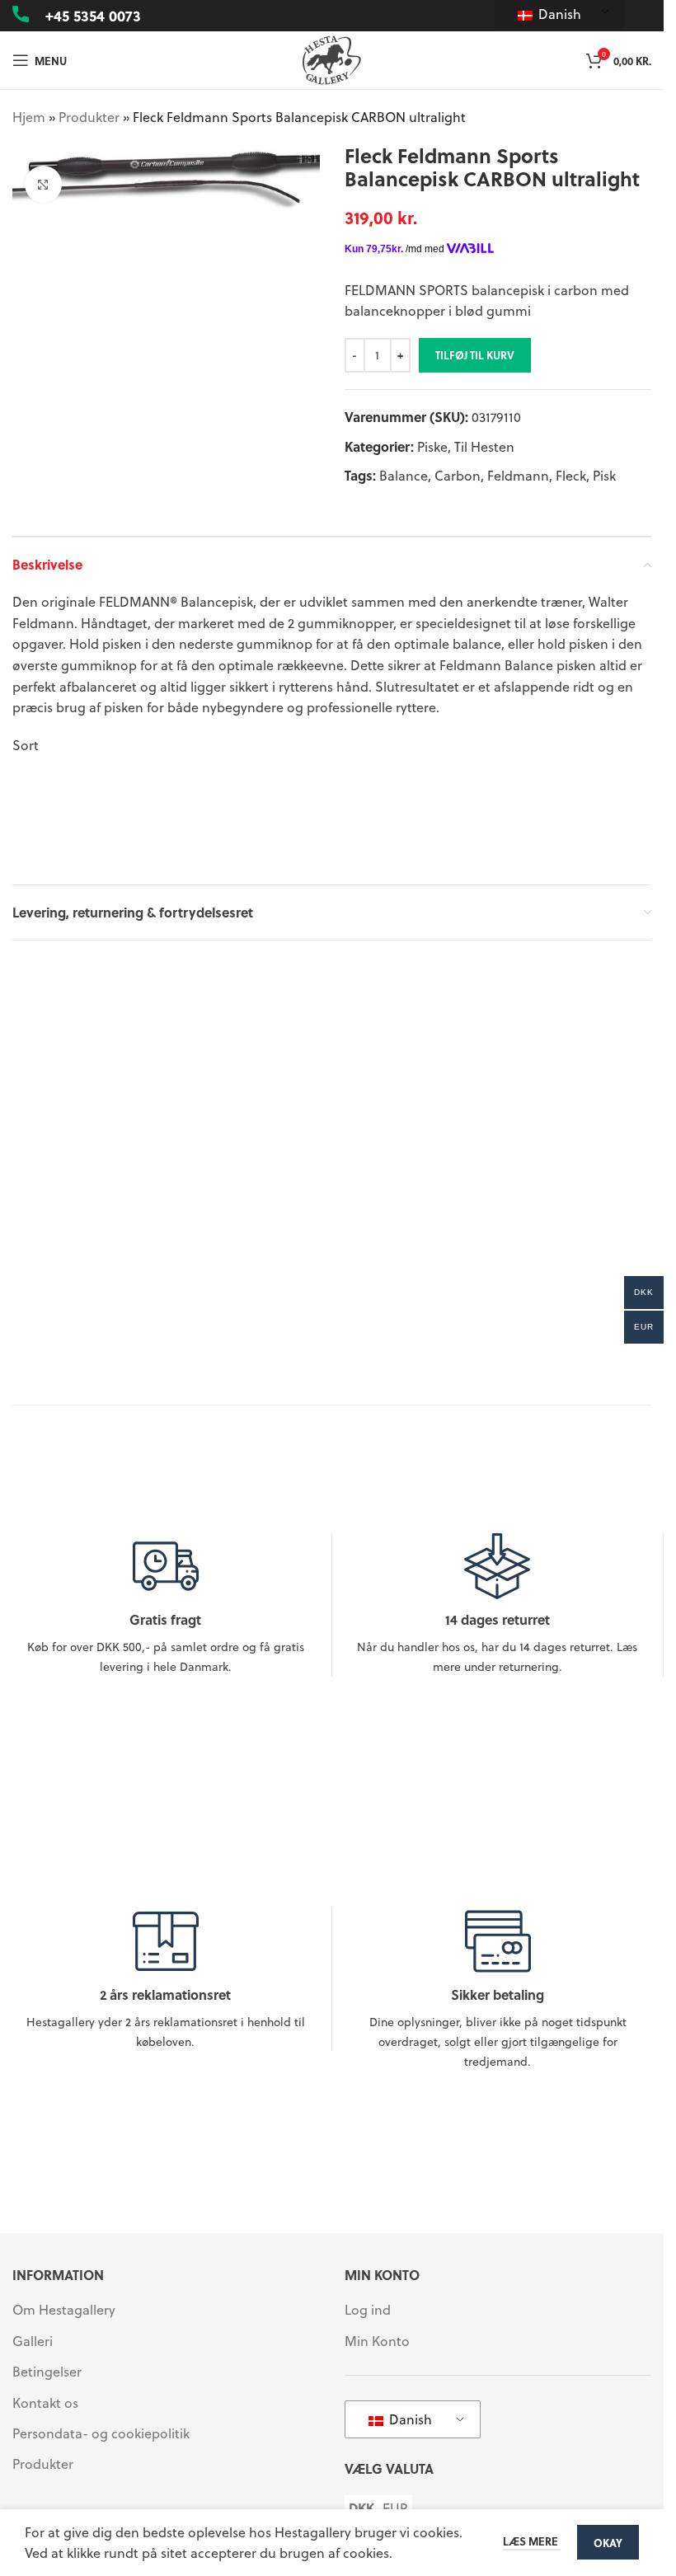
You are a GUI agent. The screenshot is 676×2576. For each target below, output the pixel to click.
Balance (404, 475)
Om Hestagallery (64, 2310)
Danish (558, 14)
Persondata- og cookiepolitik (101, 2433)
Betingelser (47, 2372)
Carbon (458, 475)
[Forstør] (43, 184)
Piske (432, 446)
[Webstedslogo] (332, 58)
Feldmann (518, 475)
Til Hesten (484, 446)
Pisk (604, 475)
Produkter (89, 117)
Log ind (368, 2310)
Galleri (33, 2341)
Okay (608, 2543)
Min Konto (377, 2341)
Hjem (29, 117)
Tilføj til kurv (475, 355)
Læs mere (532, 2541)
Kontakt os (45, 2403)
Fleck (571, 475)
